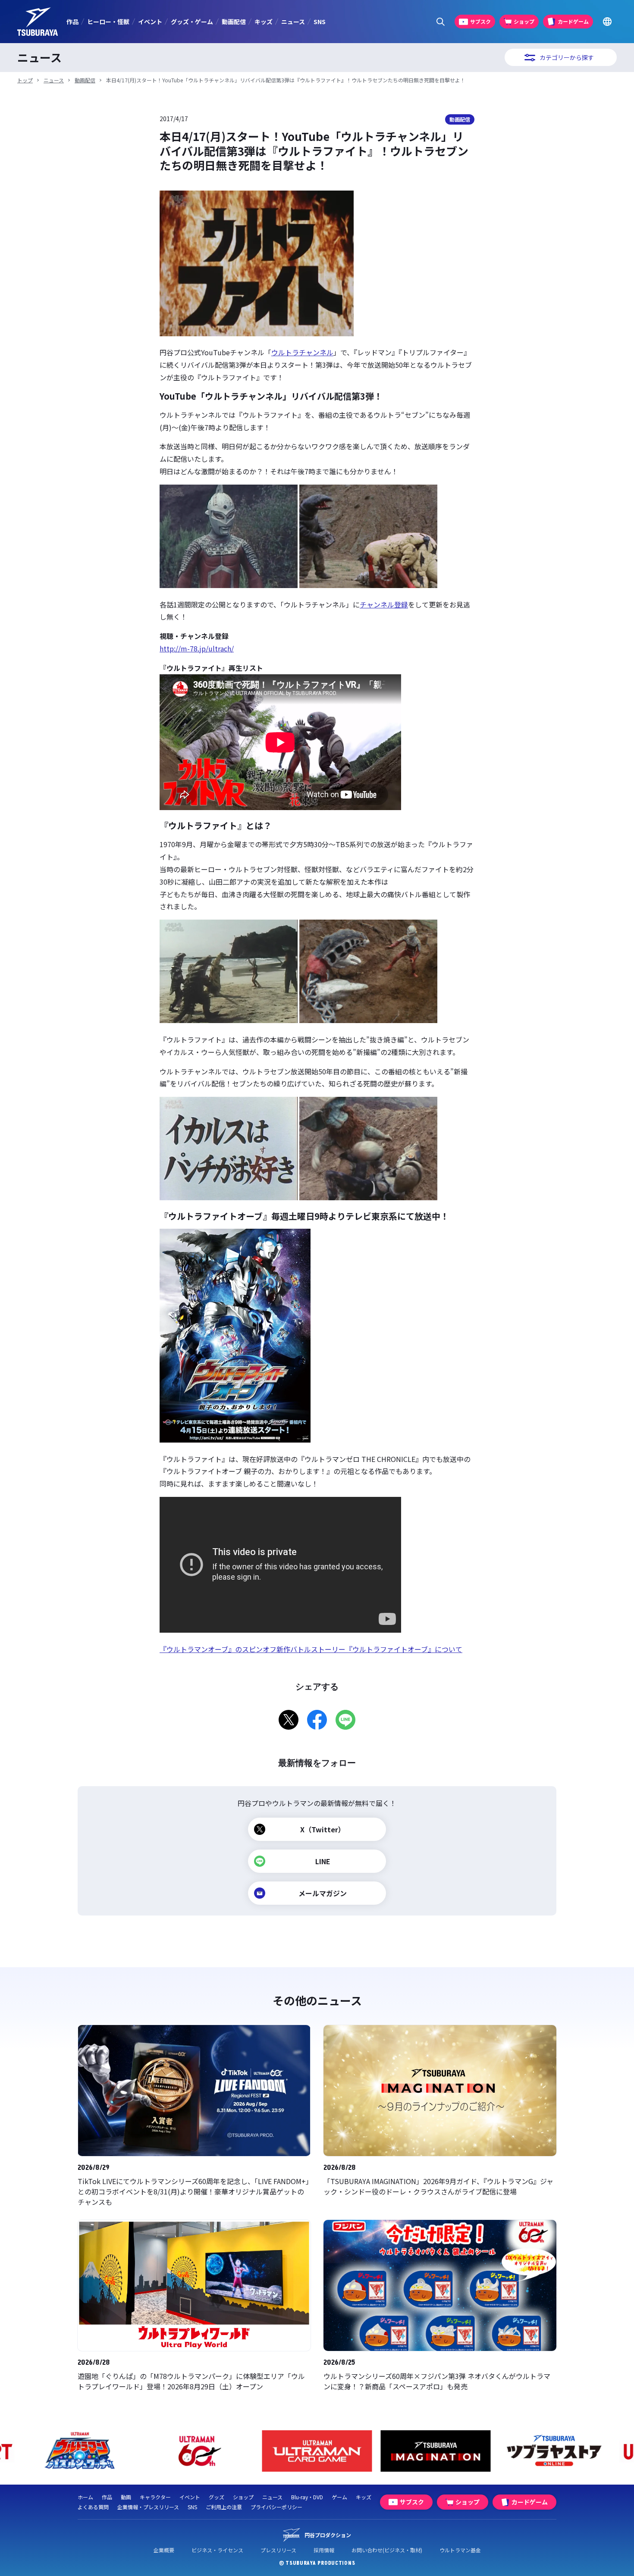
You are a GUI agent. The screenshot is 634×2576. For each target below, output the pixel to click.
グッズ (217, 2497)
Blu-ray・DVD (307, 2497)
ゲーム (339, 2497)
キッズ (264, 22)
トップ (25, 80)
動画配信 (234, 22)
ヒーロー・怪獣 (108, 22)
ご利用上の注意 (224, 2507)
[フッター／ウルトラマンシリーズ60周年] (199, 2451)
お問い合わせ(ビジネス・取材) (387, 2550)
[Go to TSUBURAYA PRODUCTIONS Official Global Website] (607, 22)
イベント (150, 22)
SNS (320, 22)
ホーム (85, 2497)
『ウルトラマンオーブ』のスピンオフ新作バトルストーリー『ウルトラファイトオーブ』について (311, 1649)
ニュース (293, 22)
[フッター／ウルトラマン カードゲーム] (317, 2451)
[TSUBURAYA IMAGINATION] (436, 2451)
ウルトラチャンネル (302, 352)
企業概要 (164, 2550)
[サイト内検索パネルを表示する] (441, 22)
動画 (126, 2497)
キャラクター (155, 2497)
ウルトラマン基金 (460, 2550)
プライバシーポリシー (276, 2507)
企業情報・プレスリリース (148, 2507)
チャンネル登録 (384, 604)
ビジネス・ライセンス (217, 2550)
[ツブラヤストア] (554, 2451)
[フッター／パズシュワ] (80, 2451)
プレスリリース (278, 2550)
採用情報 (324, 2550)
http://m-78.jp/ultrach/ (197, 648)
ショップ (243, 2497)
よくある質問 (93, 2507)
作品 (72, 22)
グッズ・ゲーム (192, 22)
